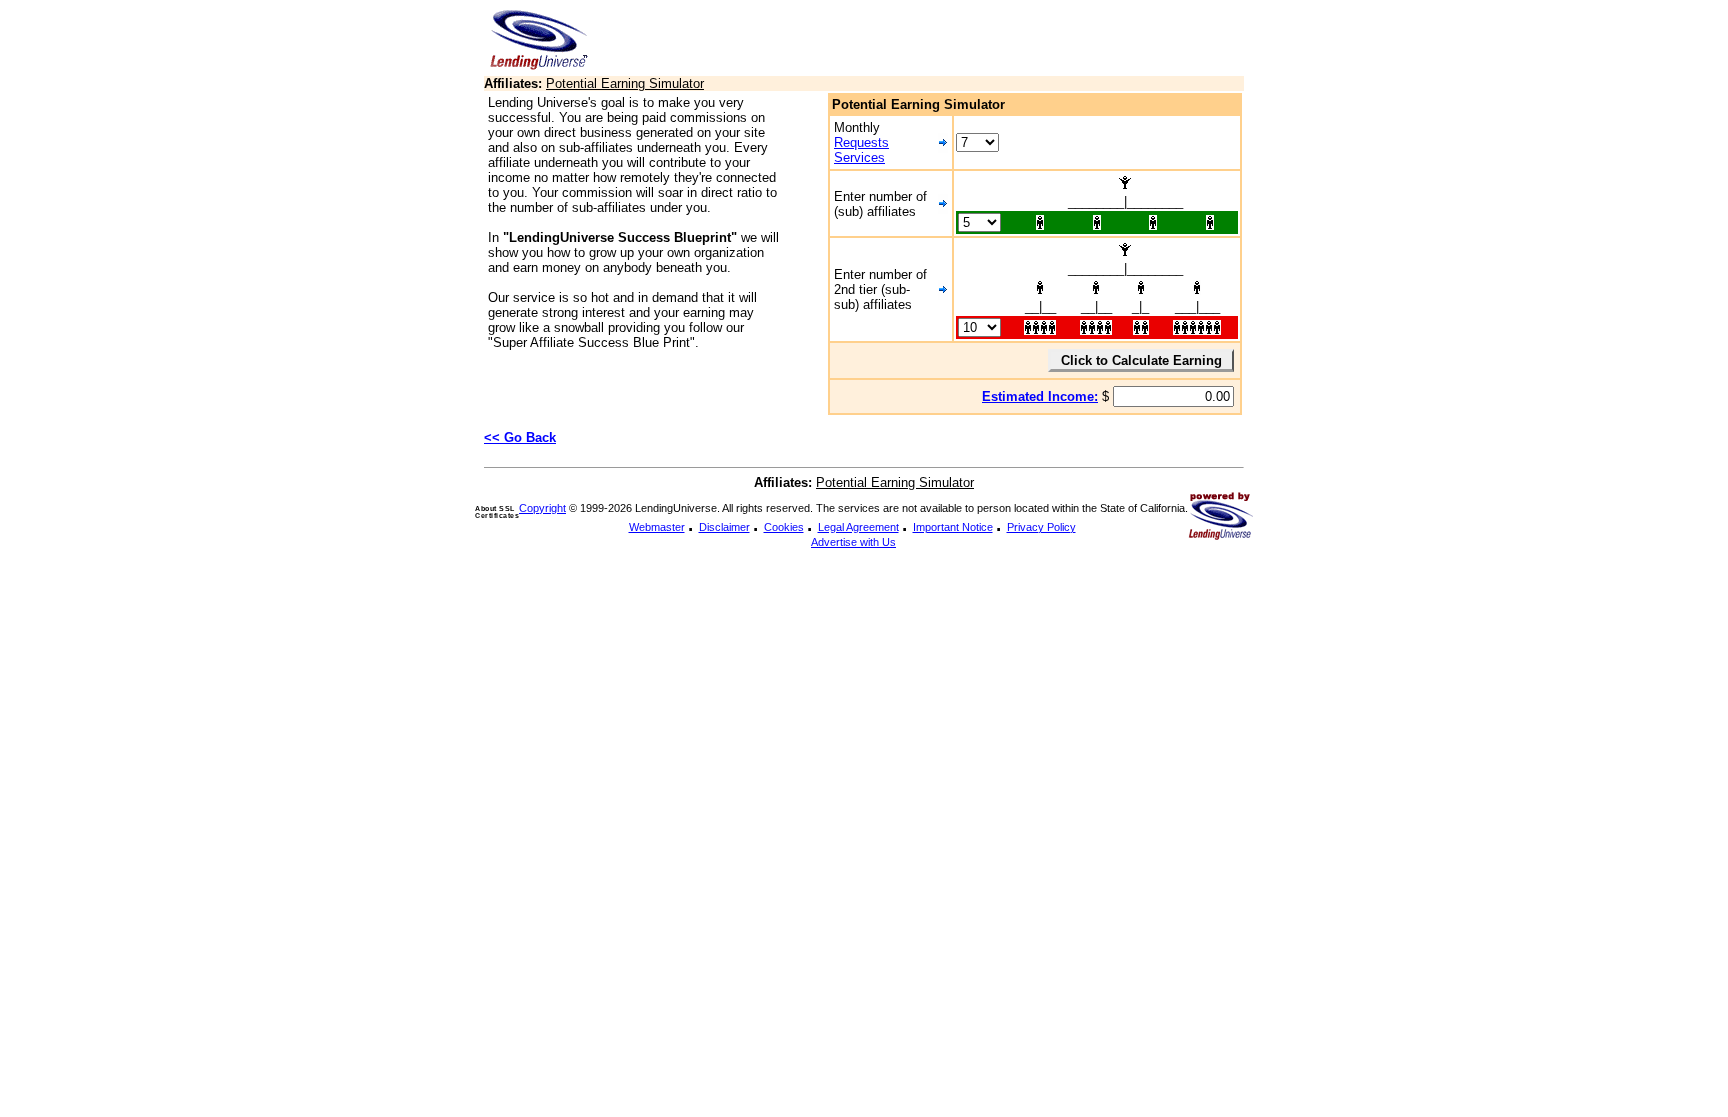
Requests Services (861, 150)
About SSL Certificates (497, 512)
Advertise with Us (853, 542)
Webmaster (657, 527)
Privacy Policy (1041, 527)
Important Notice (953, 527)
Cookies (784, 527)
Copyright (542, 508)
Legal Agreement (858, 527)
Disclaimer (724, 527)
